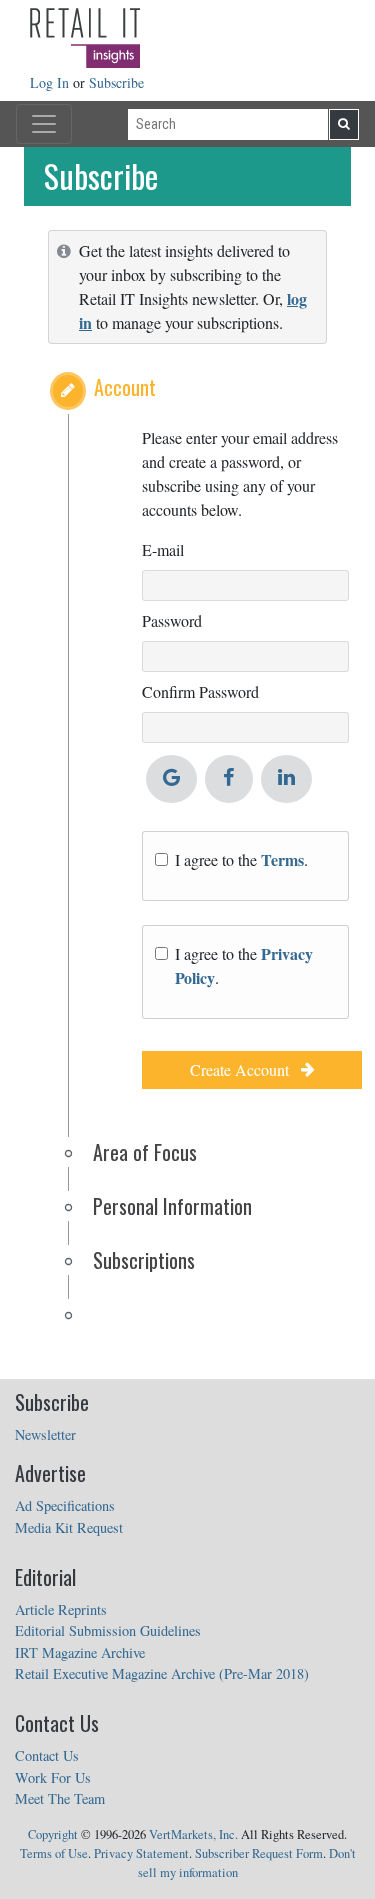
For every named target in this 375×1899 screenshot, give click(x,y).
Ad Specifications (65, 1505)
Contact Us (47, 1755)
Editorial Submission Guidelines (108, 1630)
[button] (68, 391)
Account (125, 387)
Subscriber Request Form (259, 1853)
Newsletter (45, 1434)
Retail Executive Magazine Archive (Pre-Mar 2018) (162, 1673)
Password (172, 620)
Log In (51, 82)
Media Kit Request (69, 1527)
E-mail (163, 549)
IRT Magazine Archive (80, 1652)
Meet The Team (60, 1798)
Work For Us (53, 1777)
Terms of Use (54, 1853)
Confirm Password (200, 691)
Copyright (53, 1834)
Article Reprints (61, 1609)
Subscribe (116, 82)
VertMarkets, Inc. (193, 1834)
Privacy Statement (141, 1853)
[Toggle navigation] (44, 124)
